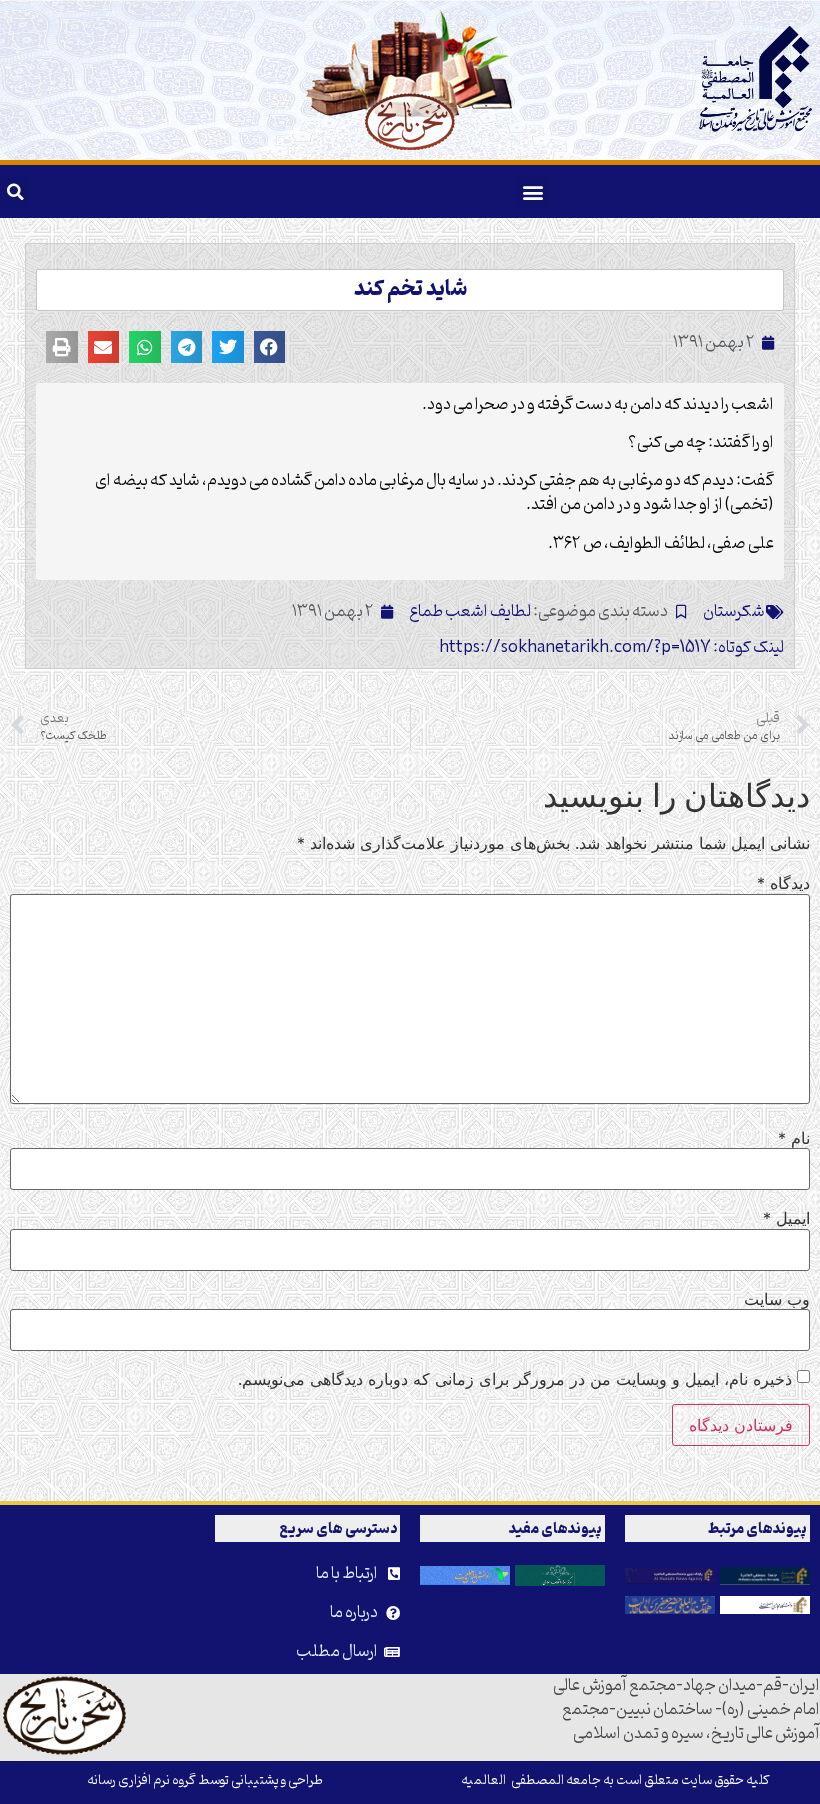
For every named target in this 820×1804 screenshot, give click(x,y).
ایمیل (786, 1218)
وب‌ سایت (777, 1299)
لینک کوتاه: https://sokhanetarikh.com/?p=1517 (611, 648)
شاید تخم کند (410, 290)
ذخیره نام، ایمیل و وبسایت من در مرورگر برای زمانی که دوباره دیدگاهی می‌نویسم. (515, 1379)
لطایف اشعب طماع (470, 612)
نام (794, 1138)
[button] (533, 191)
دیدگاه (783, 883)
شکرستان (734, 612)
